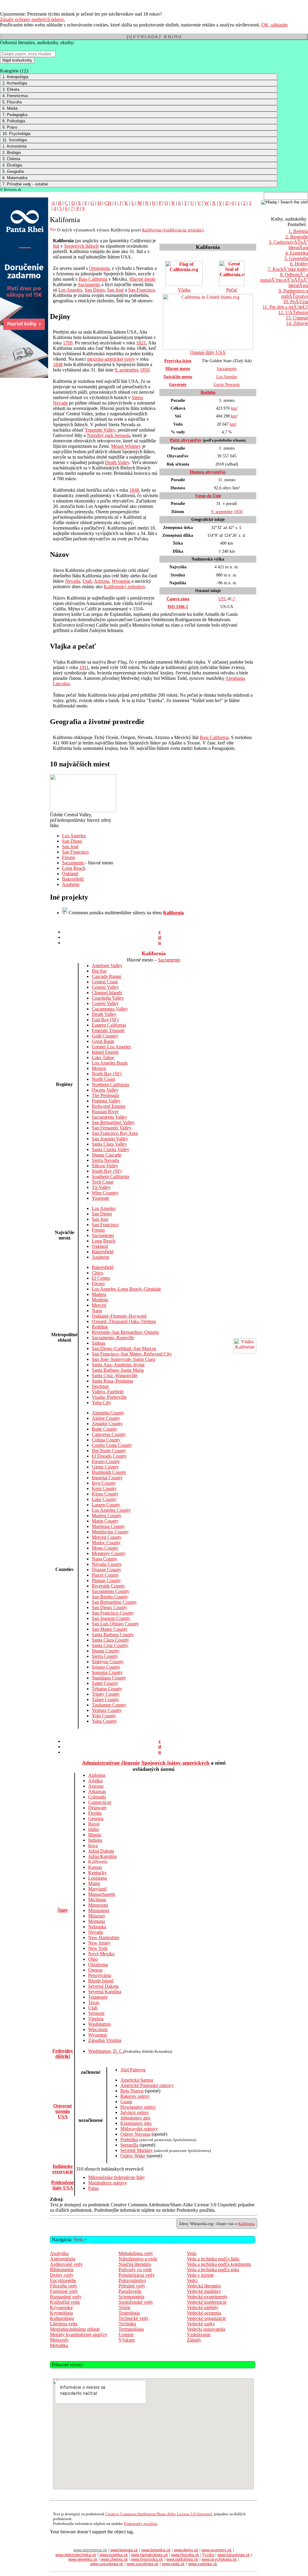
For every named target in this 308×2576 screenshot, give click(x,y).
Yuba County (104, 1721)
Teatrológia (129, 2313)
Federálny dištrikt (63, 2053)
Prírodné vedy (132, 2286)
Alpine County (106, 1418)
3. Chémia (11, 159)
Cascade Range (106, 976)
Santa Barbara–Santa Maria (118, 1370)
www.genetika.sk (83, 2559)
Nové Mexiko (101, 1954)
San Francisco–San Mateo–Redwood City (132, 1354)
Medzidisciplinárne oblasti (75, 2329)
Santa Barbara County (113, 1635)
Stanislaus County (109, 1678)
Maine (94, 1883)
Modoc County (106, 1543)
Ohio (93, 1959)
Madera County (107, 1516)
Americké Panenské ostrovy (147, 2085)
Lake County (104, 1499)
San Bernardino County (114, 1602)
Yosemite (100, 1198)
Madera (99, 1294)
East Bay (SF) (105, 1020)
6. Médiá (10, 108)
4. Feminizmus (15, 96)
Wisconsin (98, 2029)
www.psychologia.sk (219, 2559)
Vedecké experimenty (207, 2297)
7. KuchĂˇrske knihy (288, 269)
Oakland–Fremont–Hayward (119, 1316)
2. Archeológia (15, 83)
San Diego (95, 290)
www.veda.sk (173, 2564)
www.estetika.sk (114, 2555)
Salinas (99, 1343)
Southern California (110, 1176)
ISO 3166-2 (178, 607)
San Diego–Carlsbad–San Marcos (124, 1348)
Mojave (99, 1068)
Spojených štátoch (81, 246)
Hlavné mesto (178, 368)
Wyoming (121, 581)
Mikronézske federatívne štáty (117, 2177)
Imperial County (107, 1478)
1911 (84, 667)
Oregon (95, 1970)
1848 (58, 364)
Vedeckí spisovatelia (206, 2329)
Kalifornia (173, 913)
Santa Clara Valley (109, 1144)
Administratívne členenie (111, 1763)
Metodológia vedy (136, 2253)
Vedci (192, 2280)
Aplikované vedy (66, 2264)
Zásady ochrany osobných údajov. (32, 19)
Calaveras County (109, 1434)
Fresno (68, 857)
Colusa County (106, 1440)
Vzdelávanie (199, 2335)
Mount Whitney (126, 446)
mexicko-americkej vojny (111, 359)
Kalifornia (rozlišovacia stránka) (173, 230)
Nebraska (97, 1927)
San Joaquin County (111, 1618)
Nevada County (107, 1564)
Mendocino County (110, 1532)
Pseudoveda (130, 2291)
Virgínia (96, 2019)
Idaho (94, 1829)
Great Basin (103, 1041)
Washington (99, 2024)
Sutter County (105, 1683)
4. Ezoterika (297, 253)
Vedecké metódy (203, 2307)
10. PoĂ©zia (296, 302)
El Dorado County (109, 1456)
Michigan (97, 1900)
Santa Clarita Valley (111, 1149)
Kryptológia (61, 2313)
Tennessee (98, 1997)
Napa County (105, 1559)
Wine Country (105, 1193)
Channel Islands (107, 993)
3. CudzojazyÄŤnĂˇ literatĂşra (288, 245)
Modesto (100, 1300)
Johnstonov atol (135, 2118)
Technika (127, 2324)
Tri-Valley (101, 1187)
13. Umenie (297, 318)
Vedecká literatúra (204, 2286)
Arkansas (97, 1791)
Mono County (105, 1548)
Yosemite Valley (100, 430)
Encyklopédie (63, 2280)
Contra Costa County (112, 1445)
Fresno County (106, 1461)
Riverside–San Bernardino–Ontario (125, 1332)
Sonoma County (107, 1672)
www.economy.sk (217, 2550)
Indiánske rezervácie (63, 2169)
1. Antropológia (15, 77)
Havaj (94, 1824)
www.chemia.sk (114, 2559)
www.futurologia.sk (234, 2555)
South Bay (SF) (107, 1171)
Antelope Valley (107, 966)
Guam (126, 2102)
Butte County (105, 1429)
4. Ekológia (12, 165)
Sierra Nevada (105, 1160)
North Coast (103, 1079)
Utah (87, 581)
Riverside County (108, 1586)
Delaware (97, 1808)
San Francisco (142, 290)
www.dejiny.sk (186, 2550)
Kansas (95, 1867)
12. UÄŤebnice (293, 312)
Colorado (97, 1797)
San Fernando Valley (112, 1128)
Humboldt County (109, 1472)
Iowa (93, 1846)
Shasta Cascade (106, 1155)
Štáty (63, 1910)
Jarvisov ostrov (135, 2112)
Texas (94, 2002)
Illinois (95, 1835)
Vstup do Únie (208, 496)
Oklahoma (98, 1965)
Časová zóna (178, 599)
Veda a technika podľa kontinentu (219, 2264)
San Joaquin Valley (110, 1139)
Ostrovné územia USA (63, 2111)
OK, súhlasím (274, 25)
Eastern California (109, 1025)
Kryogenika (61, 2307)
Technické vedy (134, 2318)
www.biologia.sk (124, 2550)
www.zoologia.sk (203, 2564)
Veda (78, 2240)
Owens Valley (105, 1090)
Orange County (106, 1570)
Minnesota (98, 1905)
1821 (141, 343)
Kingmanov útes (136, 2123)
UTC (223, 599)
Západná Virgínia (105, 2040)
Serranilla (129, 2145)
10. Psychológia (16, 134)
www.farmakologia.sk (149, 2555)
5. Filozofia (12, 102)
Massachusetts (102, 1894)
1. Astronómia (14, 146)
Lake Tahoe (103, 1057)
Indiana (95, 1840)
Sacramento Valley (109, 1117)
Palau (93, 2188)
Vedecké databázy (204, 2291)
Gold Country (105, 1036)
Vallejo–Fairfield (108, 1392)
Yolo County (104, 1716)
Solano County (106, 1667)
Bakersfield (73, 879)
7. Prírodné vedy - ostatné (25, 184)
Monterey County (109, 1553)
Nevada (73, 581)
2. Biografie (297, 237)
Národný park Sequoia (108, 435)
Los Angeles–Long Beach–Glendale (126, 1289)
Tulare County (105, 1699)
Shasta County (106, 1651)
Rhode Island (101, 1981)
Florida (95, 1813)
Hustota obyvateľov (208, 472)
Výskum (127, 2340)
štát (56, 246)
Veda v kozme (200, 2275)
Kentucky (97, 1873)
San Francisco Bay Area (115, 1133)
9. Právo (10, 127)
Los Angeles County (111, 1510)
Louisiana (97, 1878)
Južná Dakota (101, 1851)
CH (108, 203)
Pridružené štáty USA (63, 2185)
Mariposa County (108, 1526)
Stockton (100, 1386)
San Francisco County (113, 1613)
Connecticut (100, 1802)
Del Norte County (109, 1451)
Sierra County (105, 1656)
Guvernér (178, 384)
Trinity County (106, 1694)
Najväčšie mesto (178, 377)
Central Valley (105, 987)
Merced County (107, 1537)
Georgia (96, 1818)
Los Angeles (227, 377)
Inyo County (104, 1483)
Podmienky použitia (140, 2524)
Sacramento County (111, 1591)
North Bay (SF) (107, 1074)
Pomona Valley (106, 1101)
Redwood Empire (109, 1106)
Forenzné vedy (64, 2291)
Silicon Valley (105, 1166)
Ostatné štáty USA (208, 352)
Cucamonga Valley (110, 1009)
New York (98, 1948)
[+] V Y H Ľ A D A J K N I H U (154, 37)
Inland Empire (105, 1052)
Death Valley (117, 462)
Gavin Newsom (227, 384)
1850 (238, 512)
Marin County (105, 1521)
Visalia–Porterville (109, 1397)
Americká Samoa (137, 2080)
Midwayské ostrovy (139, 2129)
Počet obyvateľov (186, 440)
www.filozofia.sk (185, 2555)
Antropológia (63, 2259)
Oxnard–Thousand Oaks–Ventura (124, 1321)
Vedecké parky (201, 2324)
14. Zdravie (297, 323)
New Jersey (99, 1943)
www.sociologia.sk (143, 2564)
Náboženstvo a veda (138, 2259)
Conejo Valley (105, 1003)
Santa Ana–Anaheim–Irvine (118, 1365)
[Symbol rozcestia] (53, 230)
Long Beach (74, 868)
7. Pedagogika (15, 115)
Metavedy (59, 2340)
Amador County (107, 1424)
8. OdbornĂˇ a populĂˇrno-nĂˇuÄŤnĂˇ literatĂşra (284, 280)
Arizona (102, 581)
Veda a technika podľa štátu (213, 2259)
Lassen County (106, 1505)
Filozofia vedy (64, 2286)
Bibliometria (62, 2270)
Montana (97, 1921)
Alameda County (108, 1413)
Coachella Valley (108, 998)
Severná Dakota (103, 1986)
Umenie (126, 2335)
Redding (100, 1327)
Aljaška (95, 1781)
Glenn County (105, 1467)
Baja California (93, 279)
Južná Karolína (102, 1856)
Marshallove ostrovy (108, 2183)
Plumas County (106, 1580)
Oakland (70, 874)
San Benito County (110, 1597)
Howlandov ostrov (138, 2107)
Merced (99, 1305)
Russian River (105, 1112)
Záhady (194, 2340)
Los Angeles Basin (110, 1063)
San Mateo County (110, 1629)
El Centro (101, 1278)
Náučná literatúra (135, 2264)
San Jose (100, 1219)
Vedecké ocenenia (204, 2313)
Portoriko (129, 2139)
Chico (97, 1273)
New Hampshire (104, 1937)
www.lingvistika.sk (147, 2559)
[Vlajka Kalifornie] (245, 1352)
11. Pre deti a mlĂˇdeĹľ (285, 307)
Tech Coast (102, 1182)
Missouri (96, 1916)
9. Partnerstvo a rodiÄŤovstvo (293, 293)
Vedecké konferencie (207, 2302)
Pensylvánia (100, 1975)
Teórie (125, 2307)
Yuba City (101, 1403)
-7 (233, 599)
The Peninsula (105, 1095)
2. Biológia (12, 153)
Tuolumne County (109, 1705)
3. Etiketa (11, 89)
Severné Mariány (137, 2150)
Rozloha (208, 392)
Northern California (110, 1085)
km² (234, 408)
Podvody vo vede (135, 2270)
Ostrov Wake (133, 2156)
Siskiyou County (108, 1662)
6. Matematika (15, 178)
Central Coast (105, 982)
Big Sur (99, 971)
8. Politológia (14, 121)
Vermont (96, 2013)
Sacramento (227, 368)
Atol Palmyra (133, 2070)
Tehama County (107, 1689)
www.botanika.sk (156, 2550)
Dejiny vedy (62, 2275)
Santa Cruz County (110, 1645)
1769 (68, 343)
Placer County (105, 1575)
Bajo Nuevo (132, 2091)
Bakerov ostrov (135, 2096)
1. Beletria (298, 231)
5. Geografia (13, 171)
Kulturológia (62, 2318)
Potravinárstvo (132, 2280)
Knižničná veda (65, 2302)
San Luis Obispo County (115, 1624)
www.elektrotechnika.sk (76, 2555)
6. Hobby (299, 264)
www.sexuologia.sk (107, 2564)
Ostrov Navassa (135, 2134)
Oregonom (99, 268)
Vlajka (184, 290)
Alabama (97, 1775)
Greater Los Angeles (111, 1047)
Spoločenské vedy (136, 2302)
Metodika (59, 2345)
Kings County (105, 1494)
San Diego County (109, 1607)
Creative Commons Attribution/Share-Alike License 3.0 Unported (159, 2514)
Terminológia (131, 2329)
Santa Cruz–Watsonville (115, 1375)
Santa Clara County (110, 1640)
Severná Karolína (105, 1992)
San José (115, 290)
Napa (97, 1311)
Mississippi (99, 1910)
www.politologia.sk (182, 2559)
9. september (222, 512)
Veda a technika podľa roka (213, 2270)
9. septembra (127, 370)
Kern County (104, 1488)
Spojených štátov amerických (175, 1763)
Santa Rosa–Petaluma (112, 1381)
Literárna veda (64, 2324)
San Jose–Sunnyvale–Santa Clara (123, 1359)
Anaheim (71, 884)
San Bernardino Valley (113, 1122)
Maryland (97, 1889)
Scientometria (131, 2297)
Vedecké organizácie (206, 2318)
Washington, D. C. (106, 2051)
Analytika (59, 2253)
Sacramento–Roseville (113, 1338)
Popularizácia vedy (137, 2275)
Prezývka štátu (178, 361)
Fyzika (208, 2555)
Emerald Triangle (108, 1030)
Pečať (232, 290)
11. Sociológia (15, 140)
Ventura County (107, 1710)
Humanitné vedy (66, 2297)
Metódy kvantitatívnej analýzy (79, 2335)
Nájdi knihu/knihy (17, 60)
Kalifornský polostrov (124, 587)
